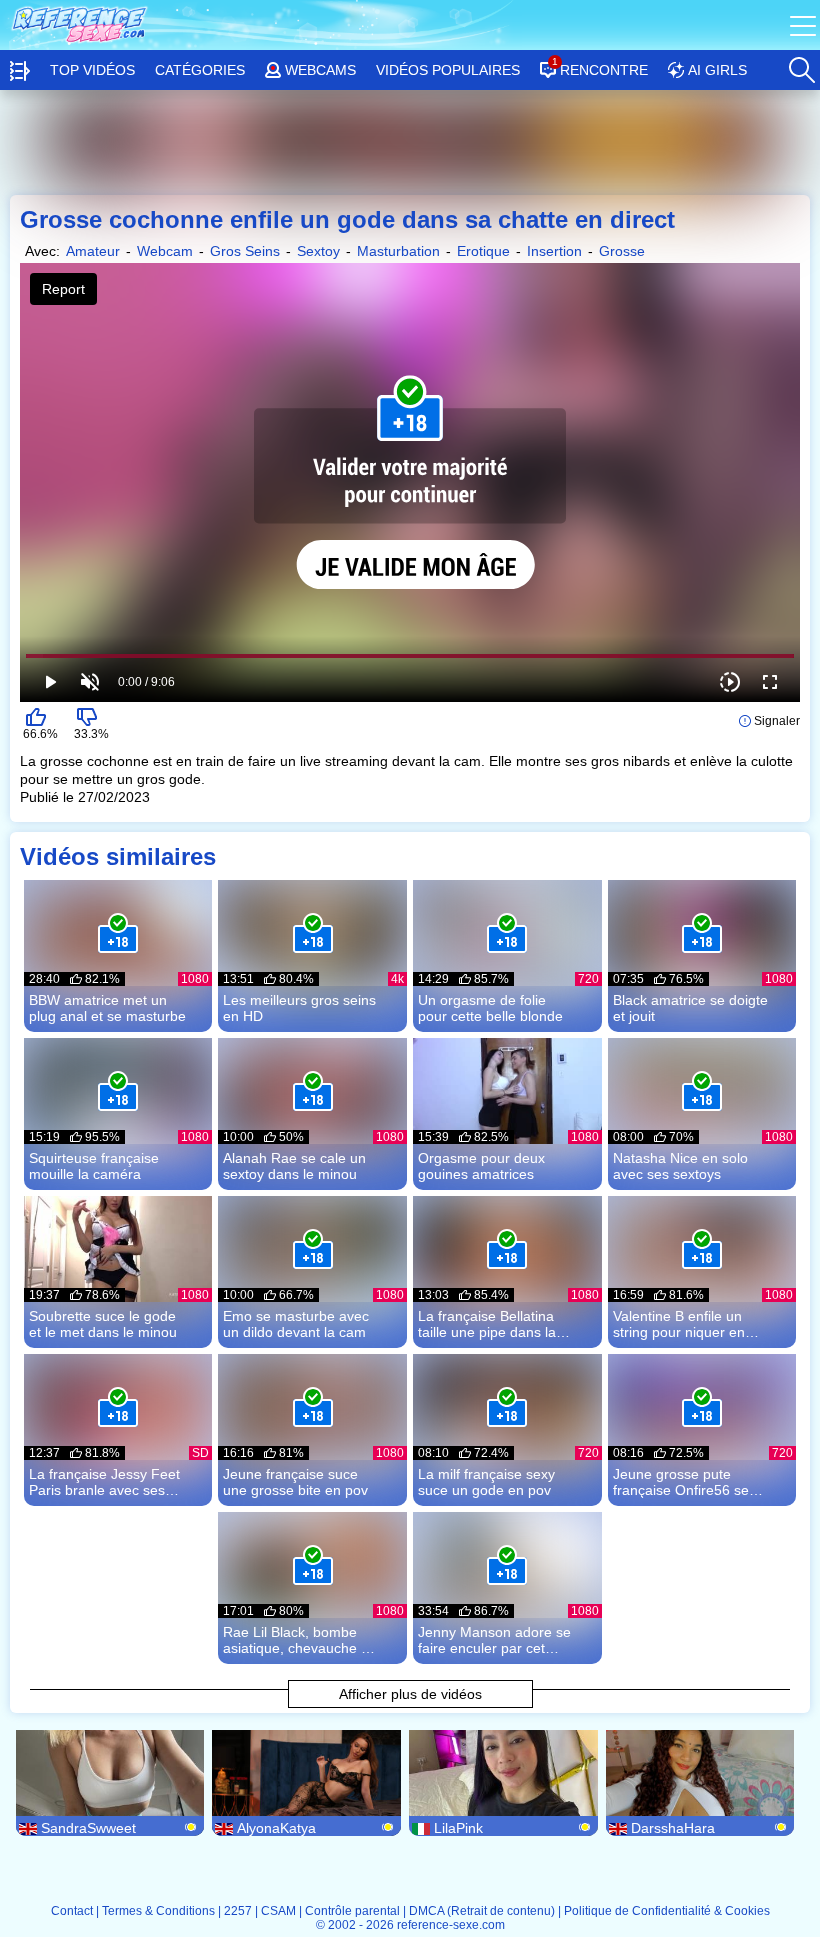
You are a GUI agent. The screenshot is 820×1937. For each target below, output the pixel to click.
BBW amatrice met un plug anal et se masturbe (107, 1008)
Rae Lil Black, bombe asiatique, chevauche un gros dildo (300, 1640)
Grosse (622, 251)
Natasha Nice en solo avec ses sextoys (680, 1166)
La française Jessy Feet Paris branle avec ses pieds (104, 1482)
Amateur (93, 251)
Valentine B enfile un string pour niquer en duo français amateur (680, 1324)
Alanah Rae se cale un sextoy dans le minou (294, 1166)
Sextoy (318, 251)
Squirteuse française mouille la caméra (94, 1166)
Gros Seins (245, 251)
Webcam (165, 251)
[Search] (800, 65)
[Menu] (805, 25)
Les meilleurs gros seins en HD (299, 1008)
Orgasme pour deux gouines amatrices (481, 1166)
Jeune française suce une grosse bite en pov (295, 1482)
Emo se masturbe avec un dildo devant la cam (296, 1324)
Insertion (554, 251)
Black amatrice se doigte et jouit (690, 1008)
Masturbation (398, 251)
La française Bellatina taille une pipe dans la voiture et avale (487, 1324)
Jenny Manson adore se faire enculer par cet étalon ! (494, 1640)
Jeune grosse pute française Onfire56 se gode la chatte (681, 1482)
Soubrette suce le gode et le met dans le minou (103, 1324)
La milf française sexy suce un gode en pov (486, 1482)
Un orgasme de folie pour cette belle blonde (490, 1008)
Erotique (483, 251)
